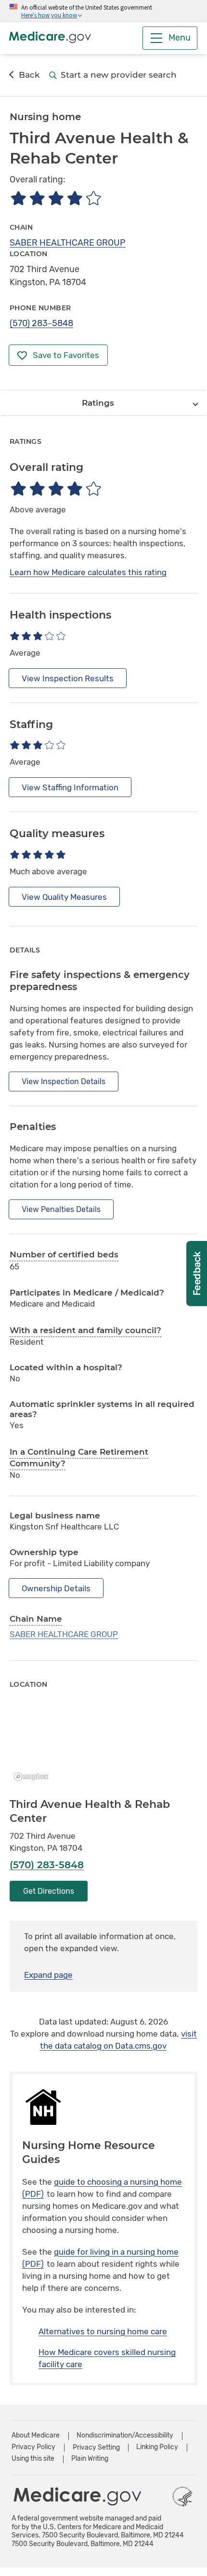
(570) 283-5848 (41, 323)
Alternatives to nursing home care (103, 2331)
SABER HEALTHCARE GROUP (68, 243)
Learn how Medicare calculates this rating (88, 572)
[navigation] (103, 403)
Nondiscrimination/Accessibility (125, 2435)
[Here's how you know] (103, 11)
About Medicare (36, 2435)
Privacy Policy (33, 2447)
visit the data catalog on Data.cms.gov (119, 2040)
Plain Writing (90, 2459)
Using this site (33, 2459)
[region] (103, 1744)
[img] (56, 198)
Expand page (48, 1975)
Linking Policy (157, 2447)
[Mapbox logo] (34, 1777)
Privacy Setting (96, 2448)
